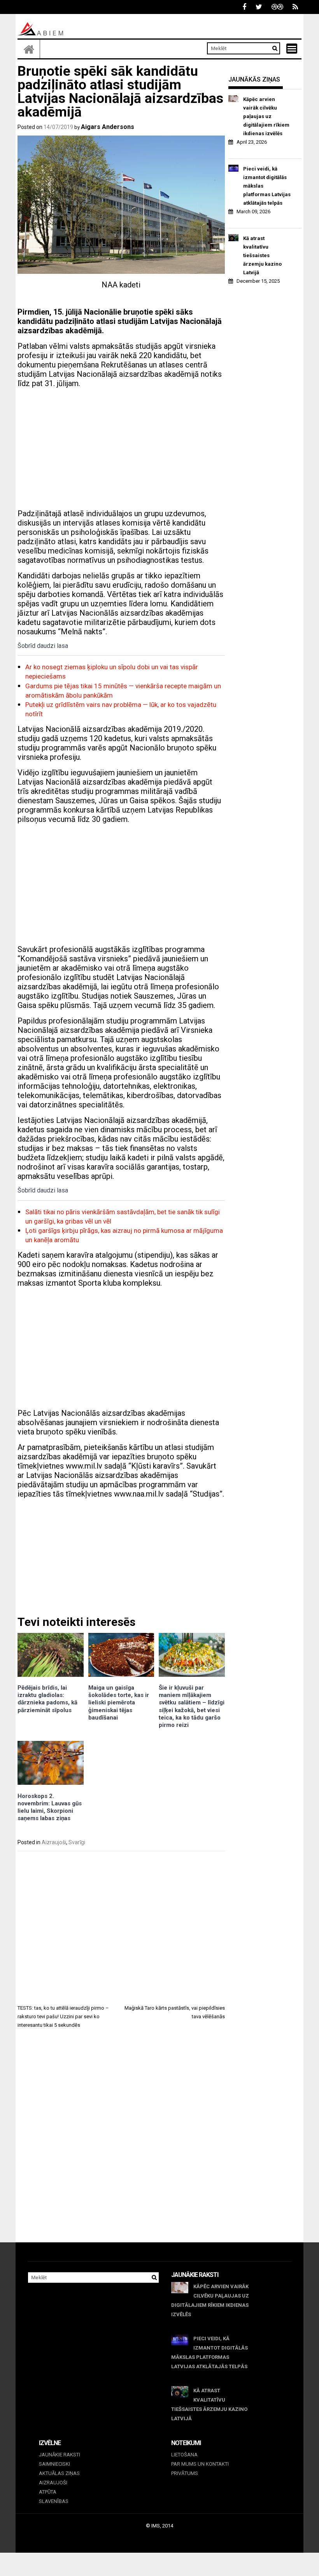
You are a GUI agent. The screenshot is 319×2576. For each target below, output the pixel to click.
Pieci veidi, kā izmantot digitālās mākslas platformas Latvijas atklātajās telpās (267, 186)
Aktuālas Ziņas (59, 2473)
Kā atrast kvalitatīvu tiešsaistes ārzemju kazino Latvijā (262, 255)
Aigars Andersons (108, 127)
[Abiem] (29, 49)
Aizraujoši (54, 1842)
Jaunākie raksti (60, 2455)
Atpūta (48, 2492)
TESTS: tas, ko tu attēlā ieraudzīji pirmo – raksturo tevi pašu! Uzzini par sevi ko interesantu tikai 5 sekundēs (63, 2016)
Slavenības (54, 2501)
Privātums (185, 2473)
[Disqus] (121, 2143)
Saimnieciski (54, 2464)
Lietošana (184, 2455)
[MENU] (292, 49)
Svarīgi (77, 1842)
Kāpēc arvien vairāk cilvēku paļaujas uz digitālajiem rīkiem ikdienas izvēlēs (266, 116)
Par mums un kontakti (200, 2464)
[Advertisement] (121, 449)
